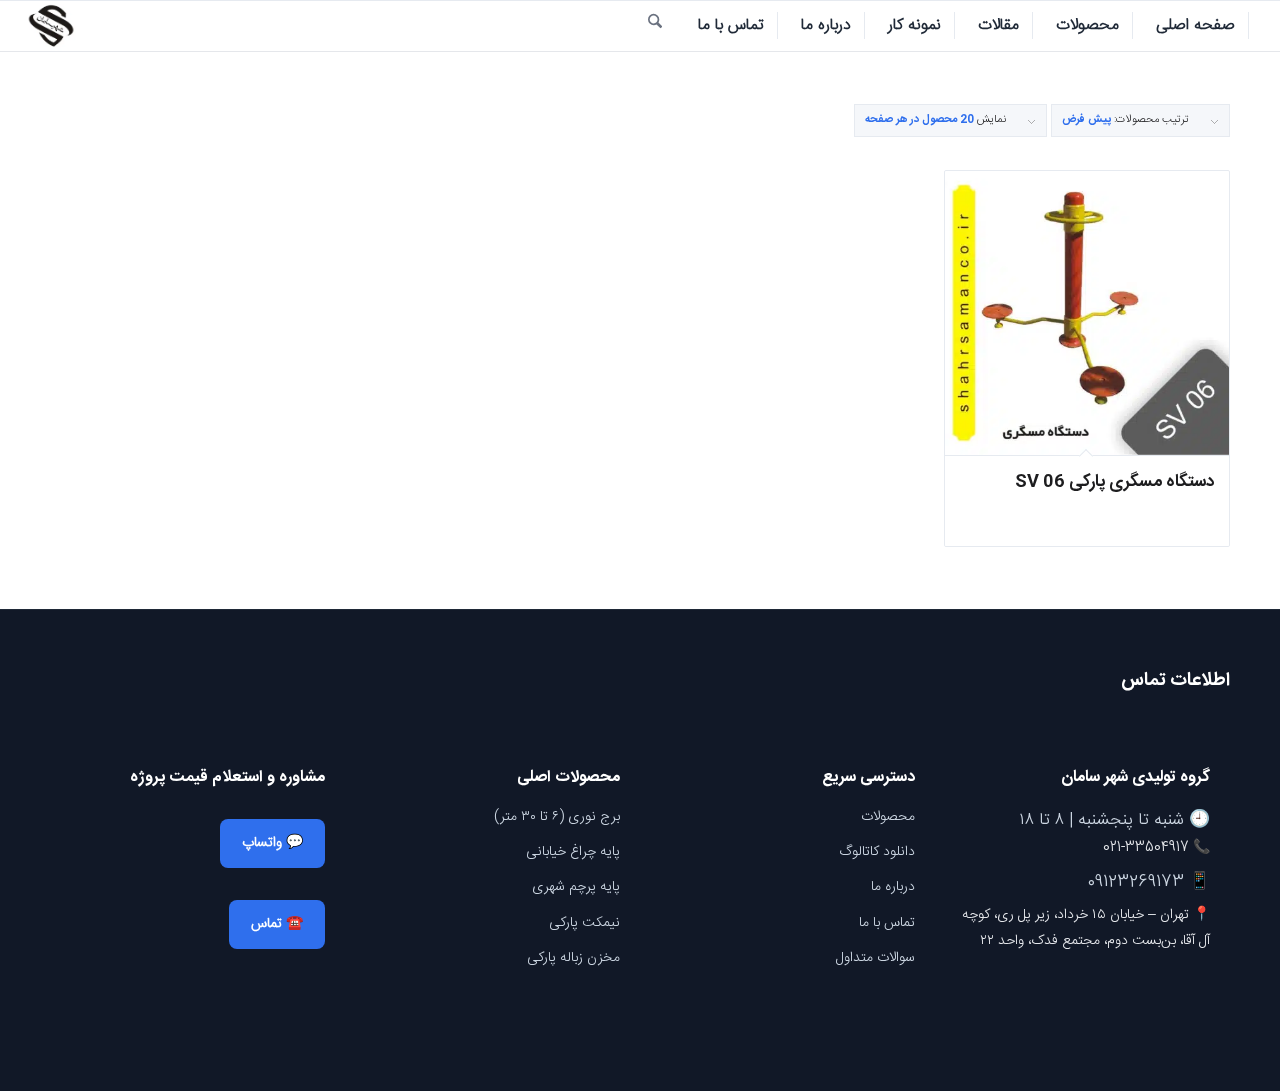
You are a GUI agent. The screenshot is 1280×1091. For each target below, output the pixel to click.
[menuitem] (1196, 26)
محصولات (888, 817)
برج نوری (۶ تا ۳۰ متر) (557, 817)
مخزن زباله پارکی (573, 958)
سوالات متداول (875, 958)
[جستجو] (655, 26)
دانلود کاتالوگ (877, 852)
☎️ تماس (277, 924)
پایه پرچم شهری (576, 887)
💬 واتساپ (272, 843)
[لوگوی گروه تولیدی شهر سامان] (51, 26)
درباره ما (893, 887)
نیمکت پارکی (584, 923)
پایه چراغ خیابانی (573, 852)
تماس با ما (887, 923)
